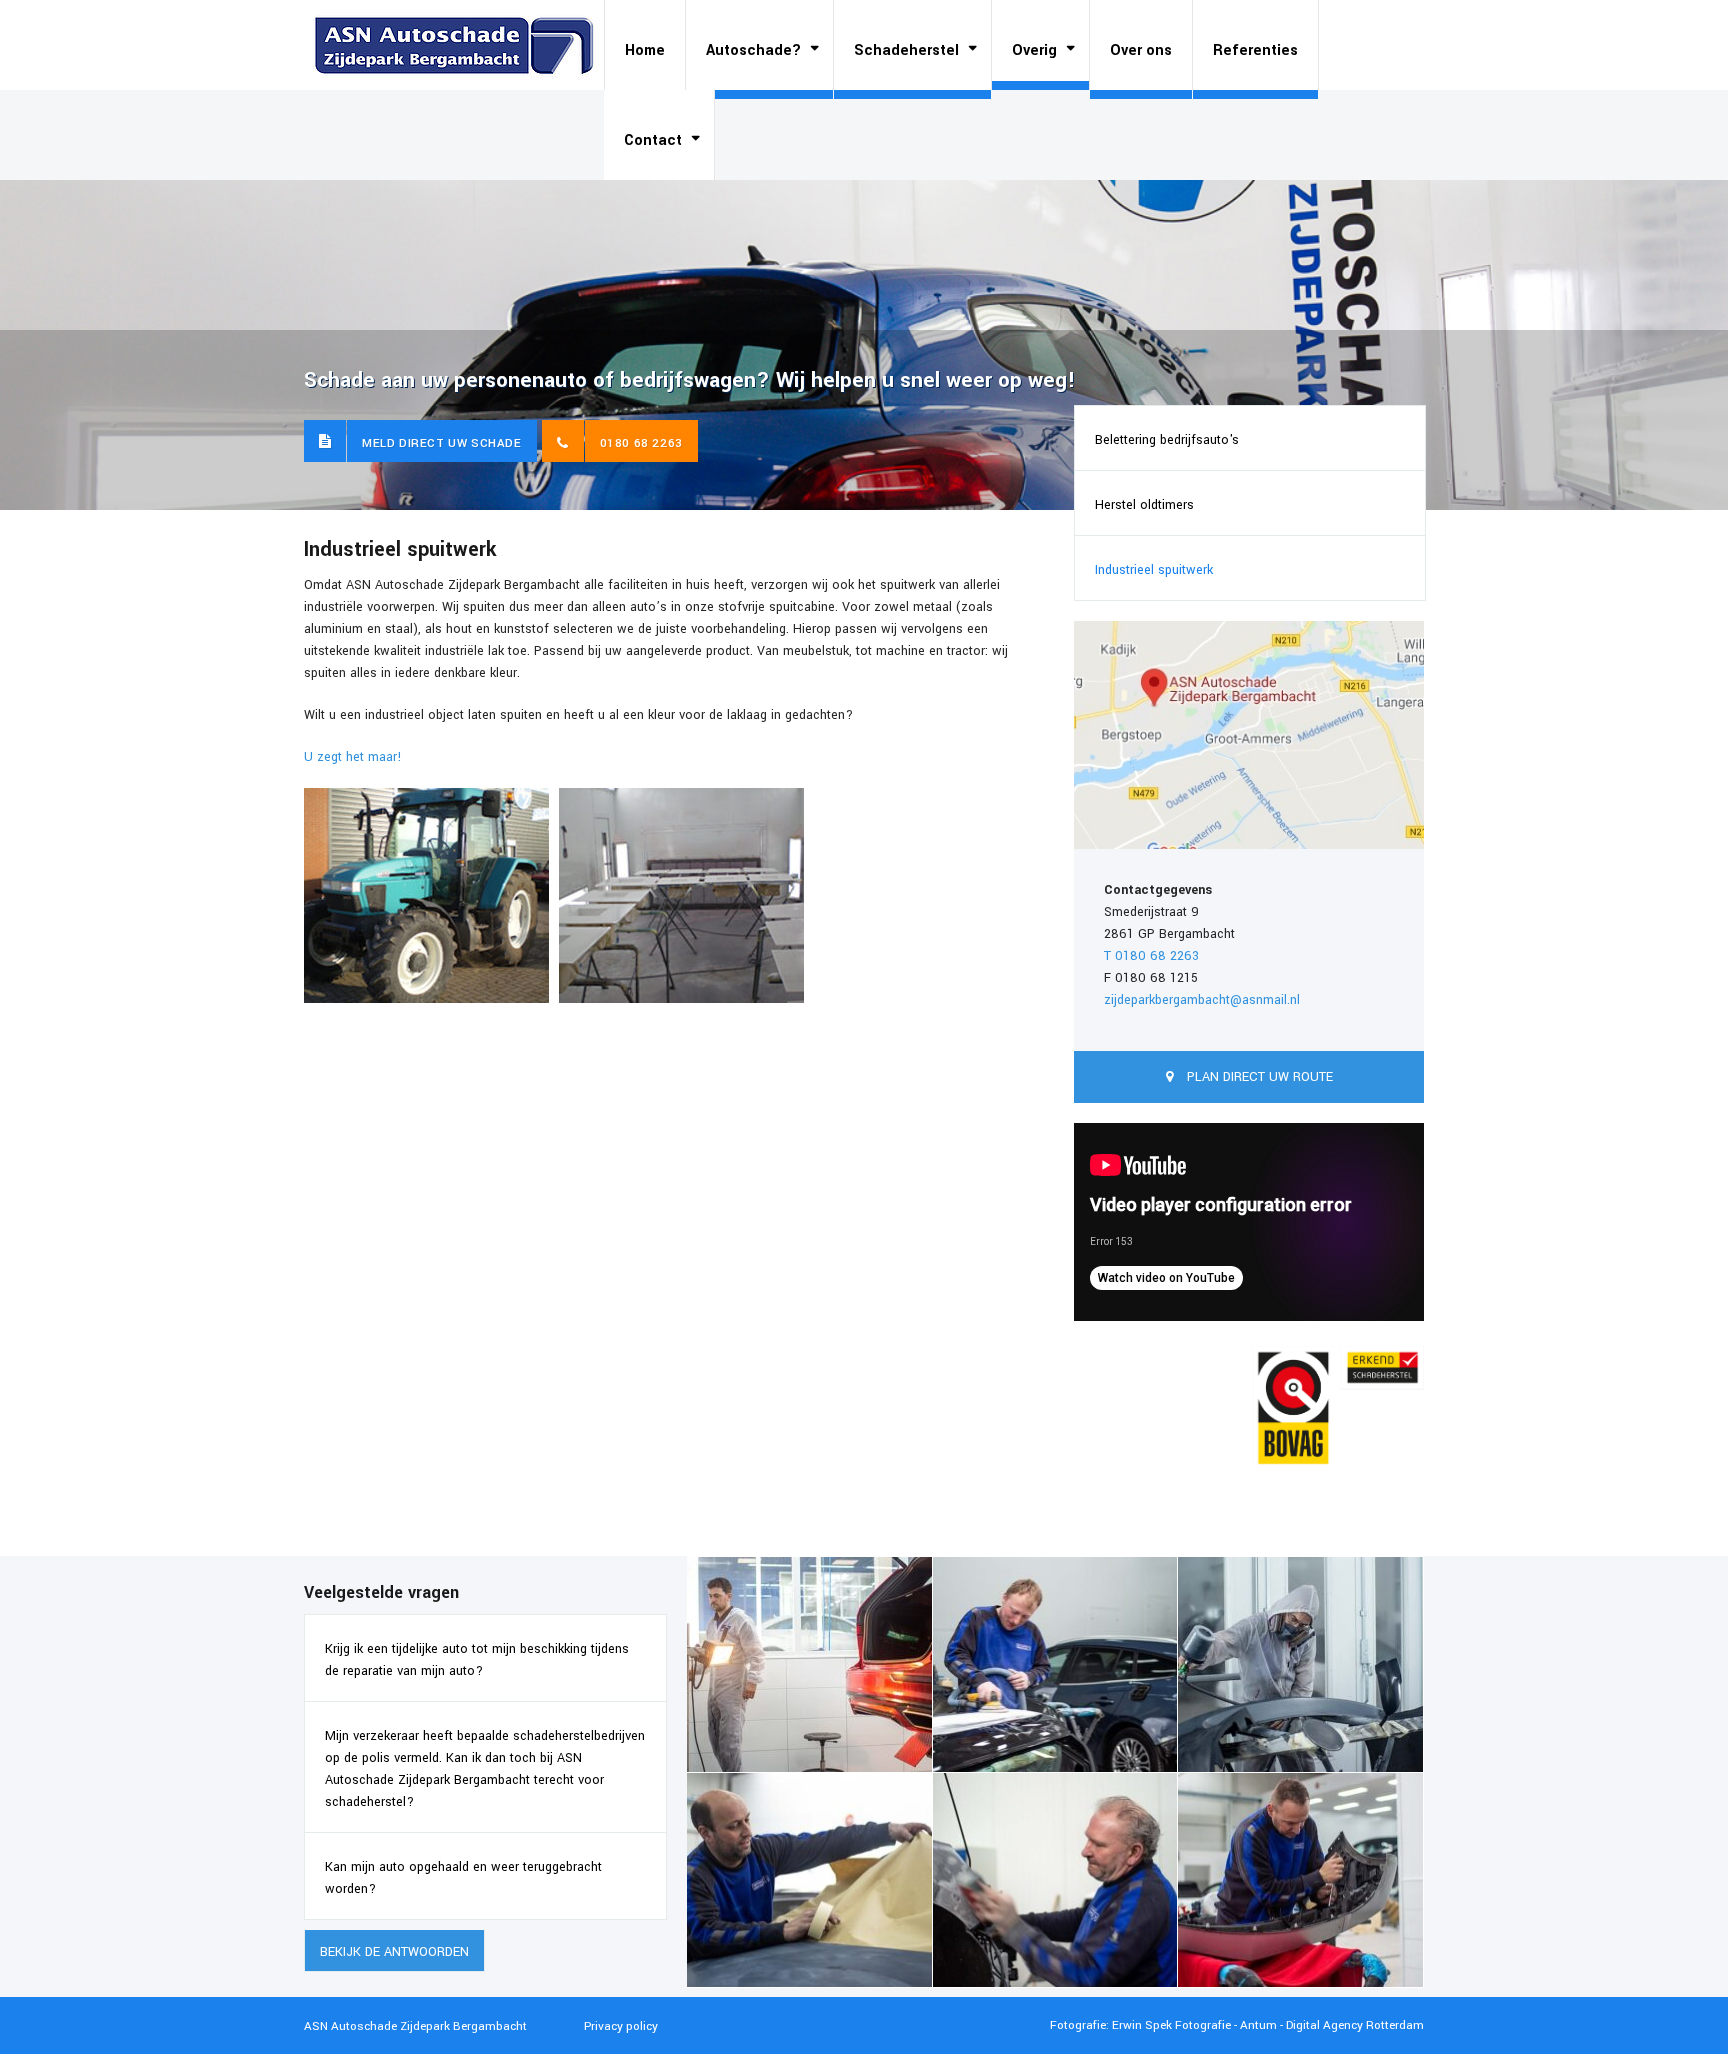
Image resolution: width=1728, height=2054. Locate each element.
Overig (1034, 50)
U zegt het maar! (353, 757)
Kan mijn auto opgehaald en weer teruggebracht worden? (463, 1878)
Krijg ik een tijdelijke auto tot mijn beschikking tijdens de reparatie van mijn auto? (477, 1660)
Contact (653, 140)
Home (645, 50)
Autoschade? (753, 50)
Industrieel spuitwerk (1154, 570)
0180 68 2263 (641, 443)
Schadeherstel (906, 50)
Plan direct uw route (1258, 1077)
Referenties (1255, 50)
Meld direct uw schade (442, 443)
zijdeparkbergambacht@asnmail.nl (1202, 1000)
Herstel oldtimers (1144, 505)
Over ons (1141, 50)
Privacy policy (621, 2026)
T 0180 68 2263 (1151, 956)
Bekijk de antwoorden (394, 1952)
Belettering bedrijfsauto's (1167, 440)
